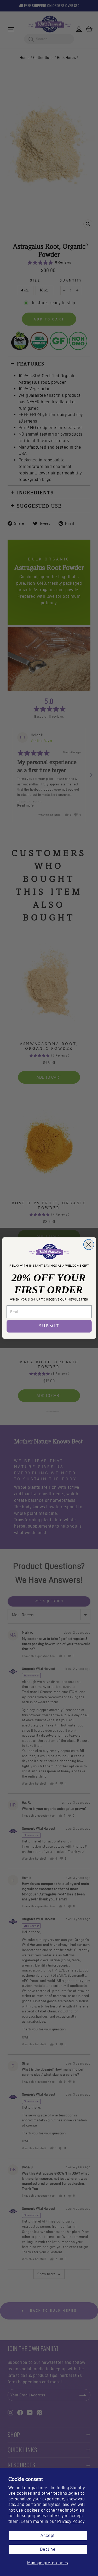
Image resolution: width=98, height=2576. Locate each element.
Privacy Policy (71, 2521)
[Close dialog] (89, 1244)
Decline (48, 2549)
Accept (48, 2535)
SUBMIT (49, 1326)
